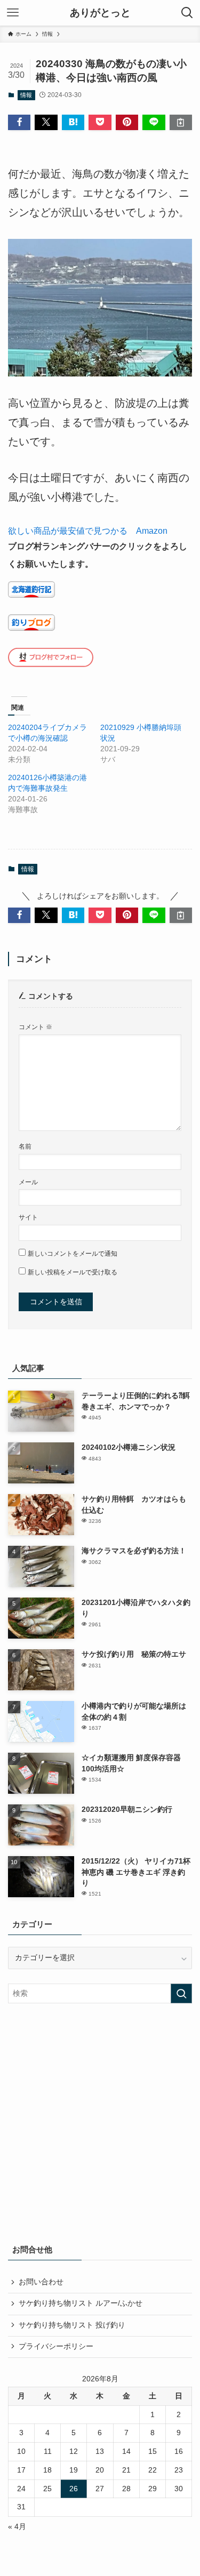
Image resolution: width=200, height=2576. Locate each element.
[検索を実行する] (181, 1993)
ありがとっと (100, 13)
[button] (19, 122)
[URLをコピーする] (181, 122)
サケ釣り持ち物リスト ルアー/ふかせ (81, 2303)
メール (28, 1182)
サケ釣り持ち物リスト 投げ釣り (72, 2325)
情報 (26, 95)
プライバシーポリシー (56, 2346)
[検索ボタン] (187, 13)
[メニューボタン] (13, 13)
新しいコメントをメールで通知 (73, 1254)
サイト (28, 1217)
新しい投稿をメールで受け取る (73, 1272)
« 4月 (17, 2527)
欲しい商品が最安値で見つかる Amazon (88, 531)
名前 (25, 1146)
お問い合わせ (41, 2282)
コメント (35, 1027)
